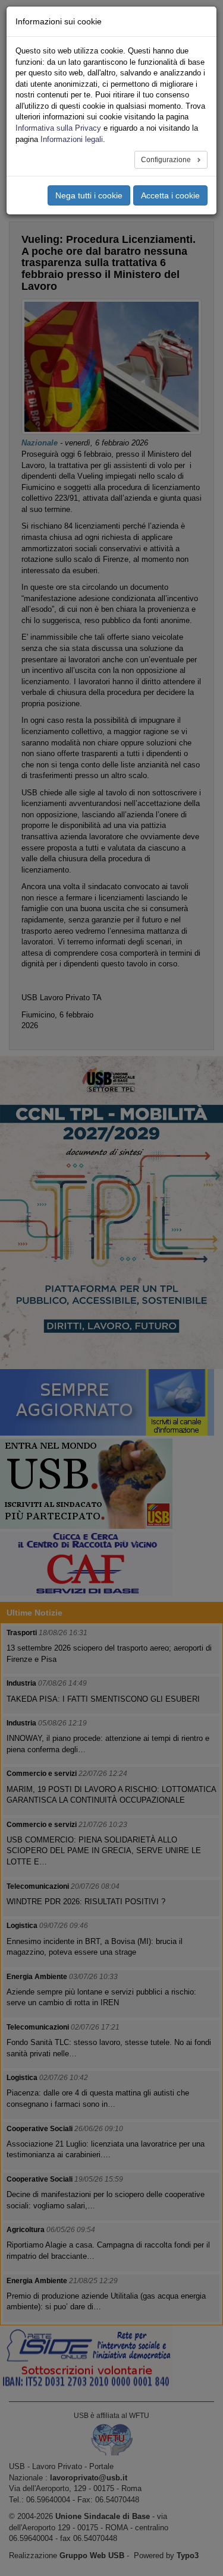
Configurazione (167, 160)
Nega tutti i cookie (89, 195)
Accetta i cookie (170, 195)
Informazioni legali (72, 139)
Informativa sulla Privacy (58, 128)
